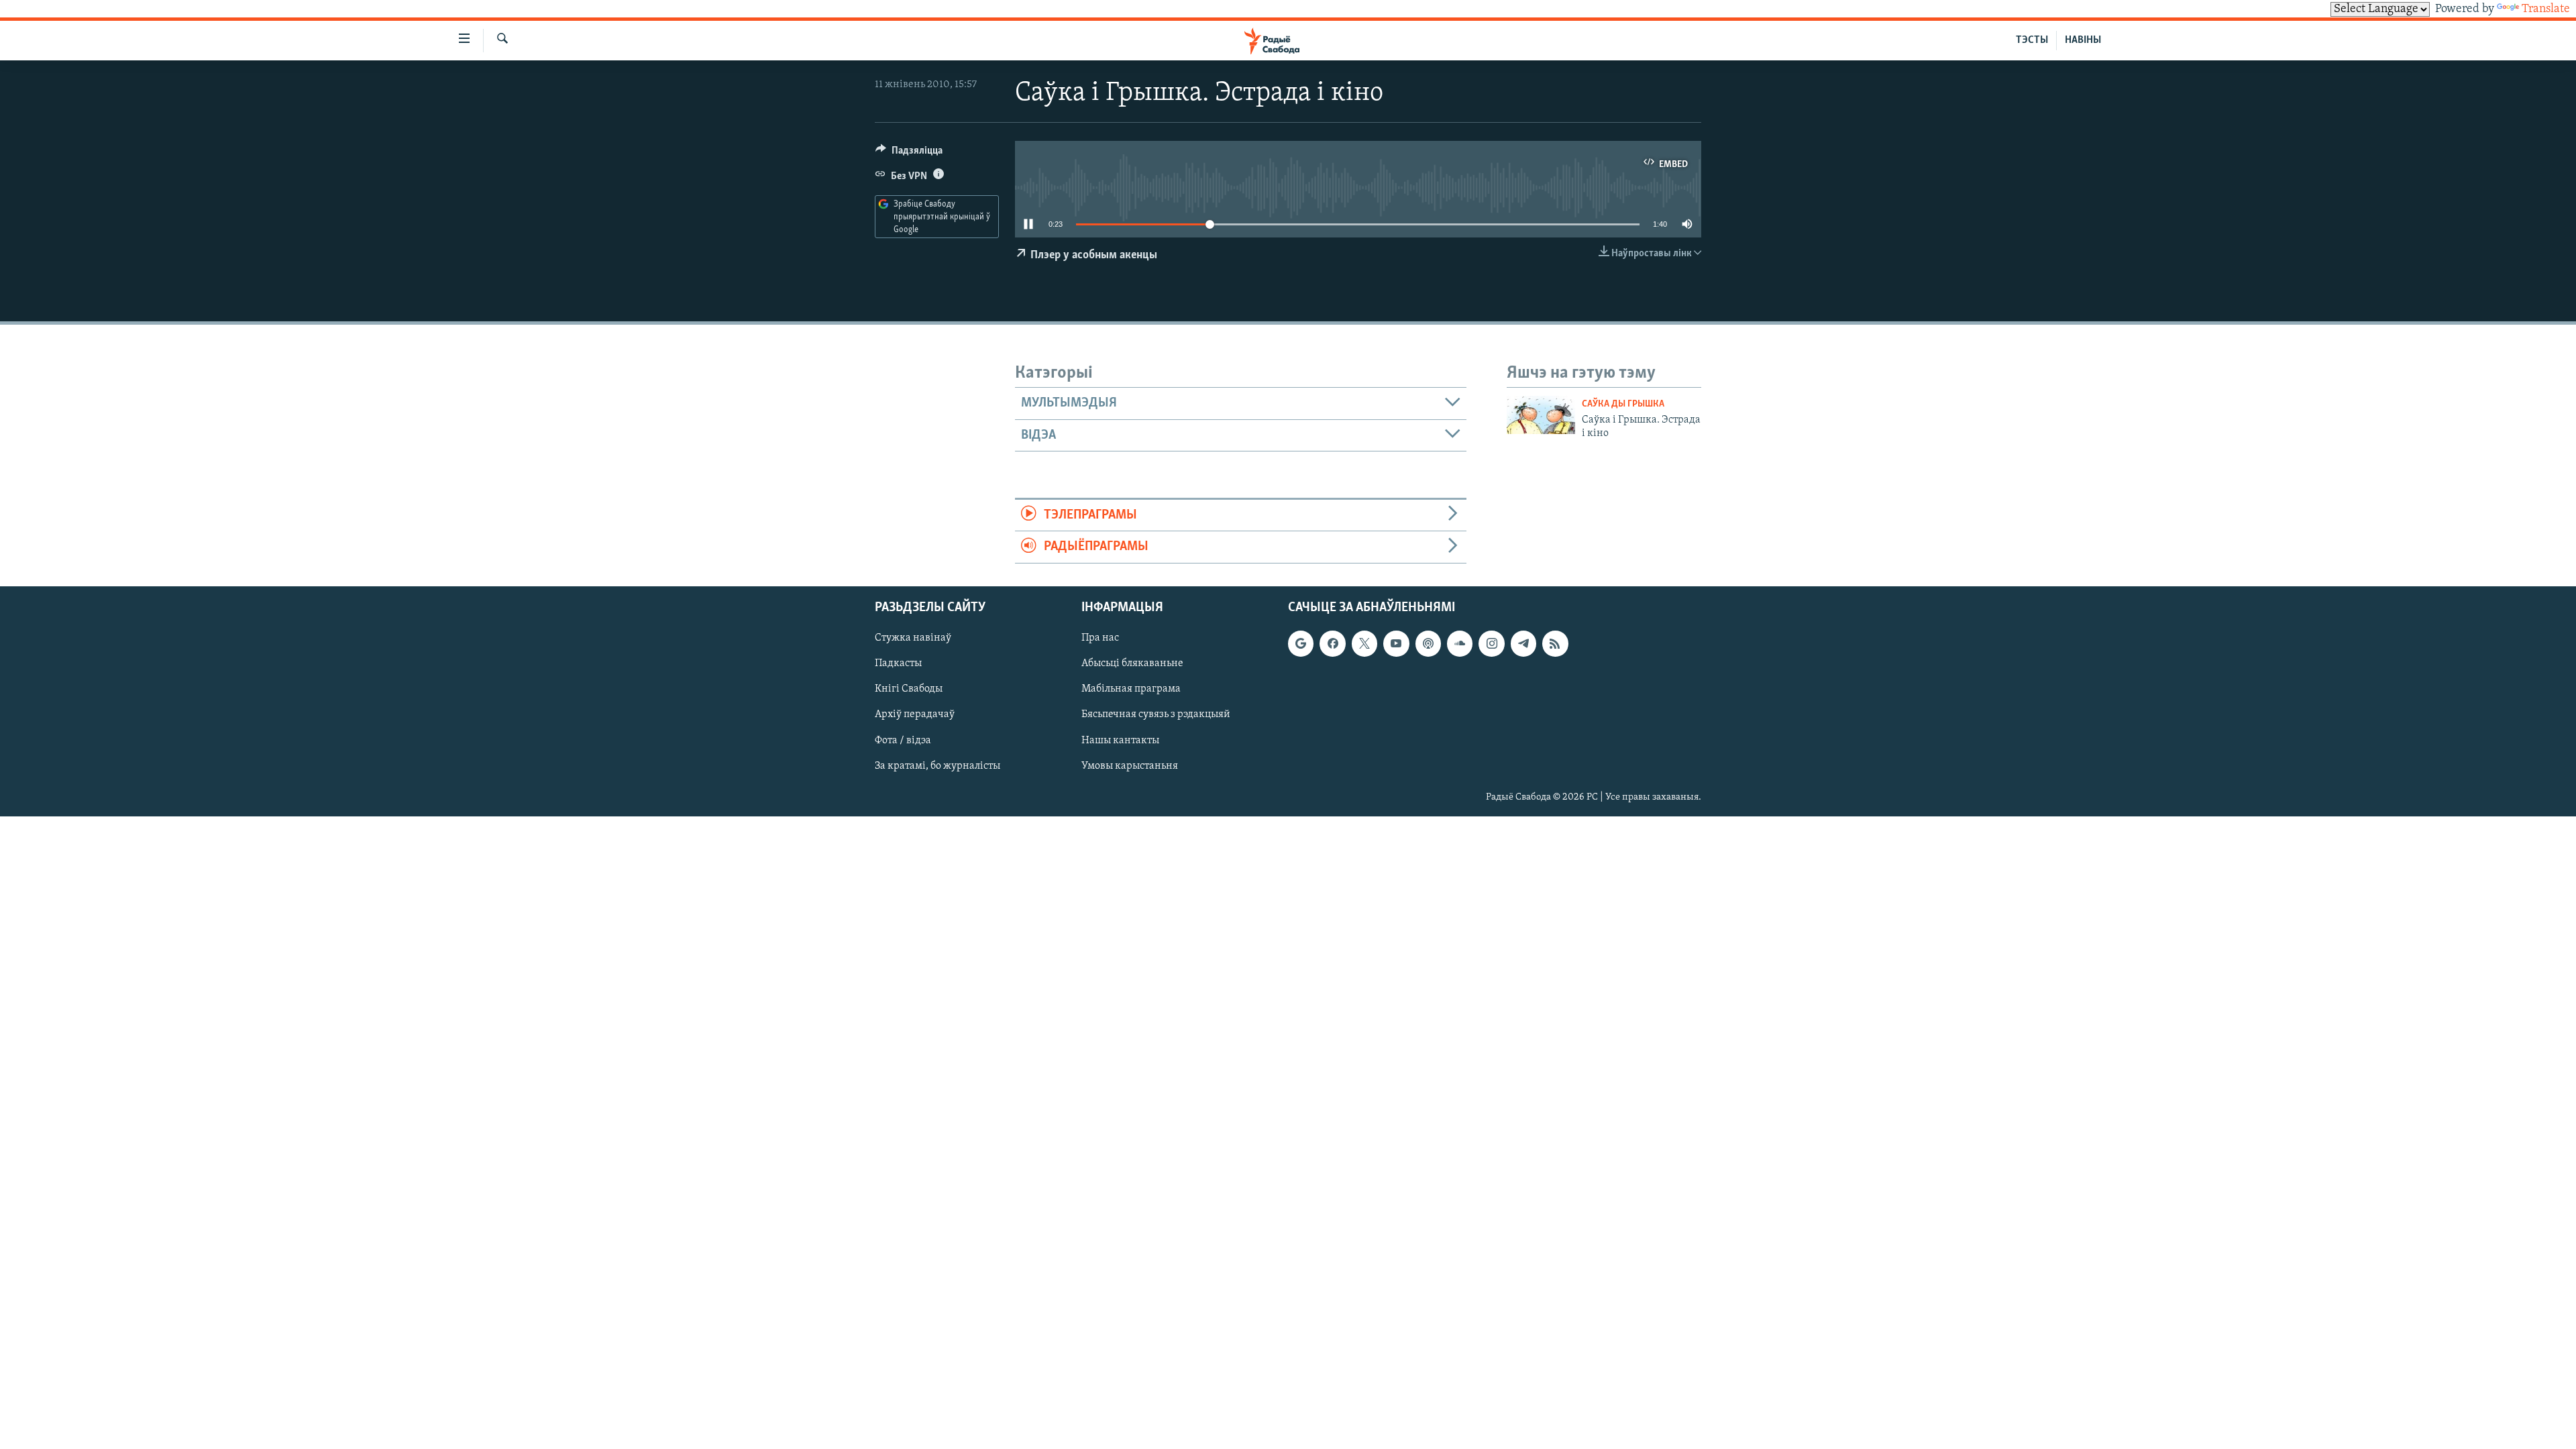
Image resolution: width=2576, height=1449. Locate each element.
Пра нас (1100, 638)
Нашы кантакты (1120, 740)
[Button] (909, 154)
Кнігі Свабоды (909, 689)
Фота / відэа (903, 740)
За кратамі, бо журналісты (937, 765)
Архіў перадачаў (915, 714)
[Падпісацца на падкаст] (1428, 643)
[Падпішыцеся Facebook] (1332, 643)
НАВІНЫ (2083, 40)
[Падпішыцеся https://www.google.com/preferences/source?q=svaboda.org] (1301, 643)
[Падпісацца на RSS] (1555, 643)
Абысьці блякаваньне (1132, 663)
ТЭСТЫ (2032, 40)
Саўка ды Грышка (1623, 404)
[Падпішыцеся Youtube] (1396, 643)
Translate (2546, 9)
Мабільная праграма (1131, 689)
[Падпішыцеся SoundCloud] (1460, 643)
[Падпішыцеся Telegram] (1523, 643)
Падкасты (898, 663)
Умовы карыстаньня (1130, 765)
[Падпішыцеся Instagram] (1491, 643)
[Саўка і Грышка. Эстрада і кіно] (1541, 415)
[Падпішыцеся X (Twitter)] (1364, 643)
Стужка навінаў (913, 638)
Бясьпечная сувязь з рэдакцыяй (1156, 714)
